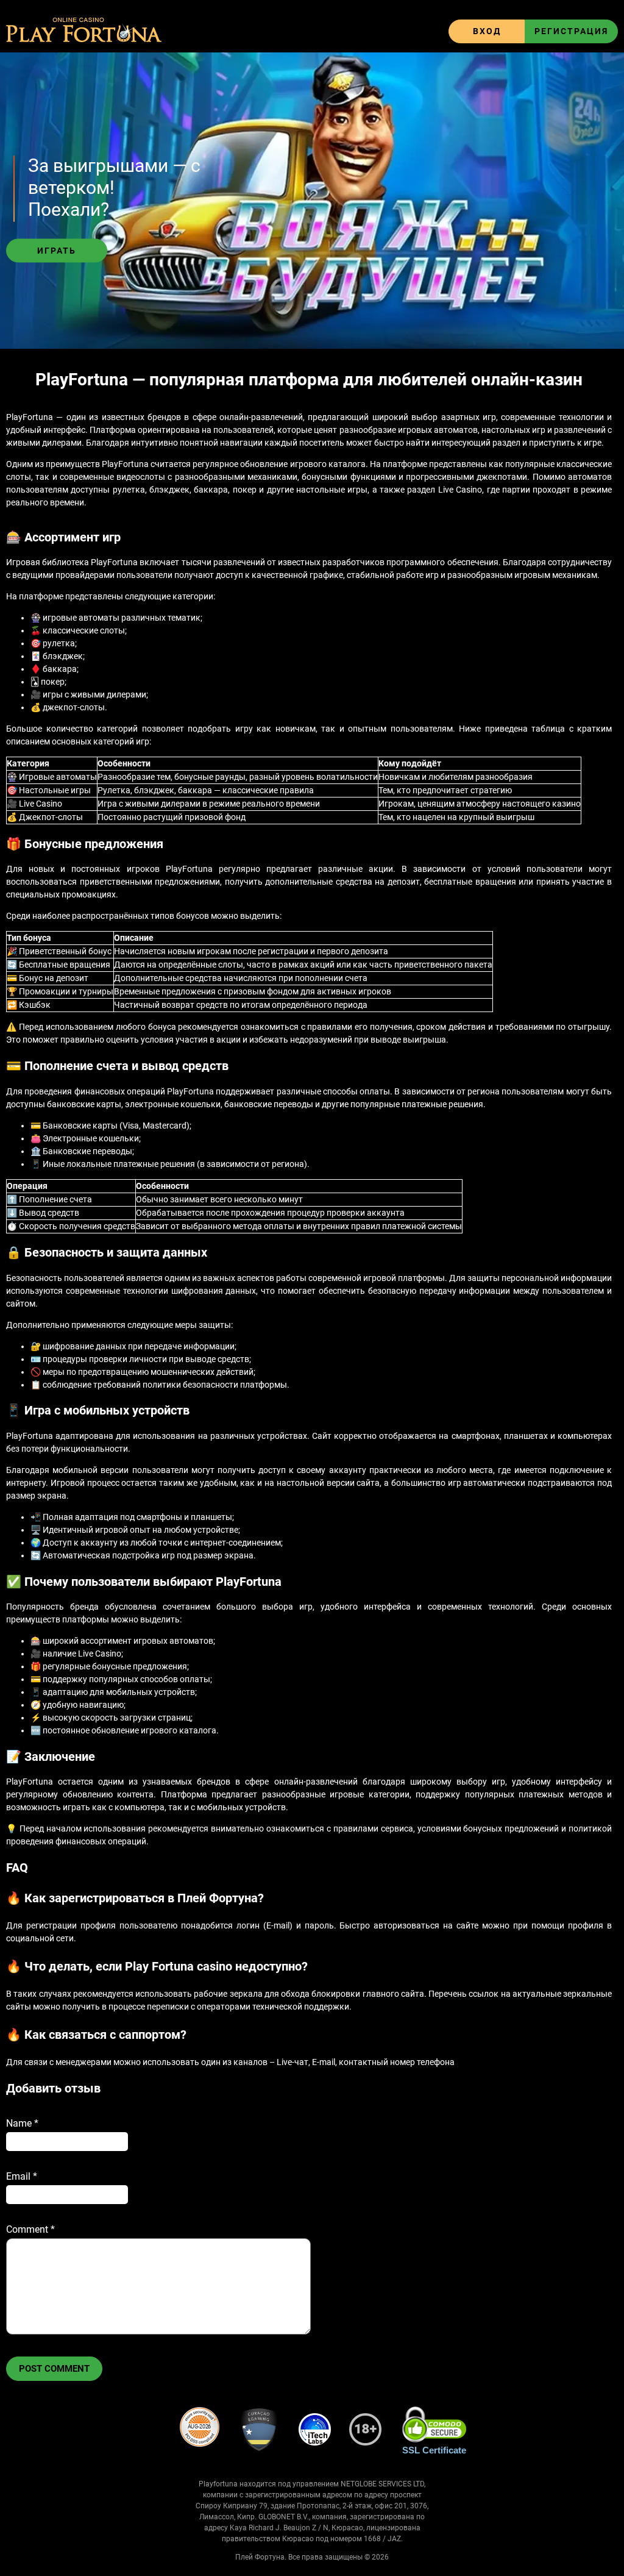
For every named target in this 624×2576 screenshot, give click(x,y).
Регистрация (571, 31)
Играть (57, 251)
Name (22, 2123)
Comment (30, 2229)
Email (22, 2176)
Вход (487, 31)
